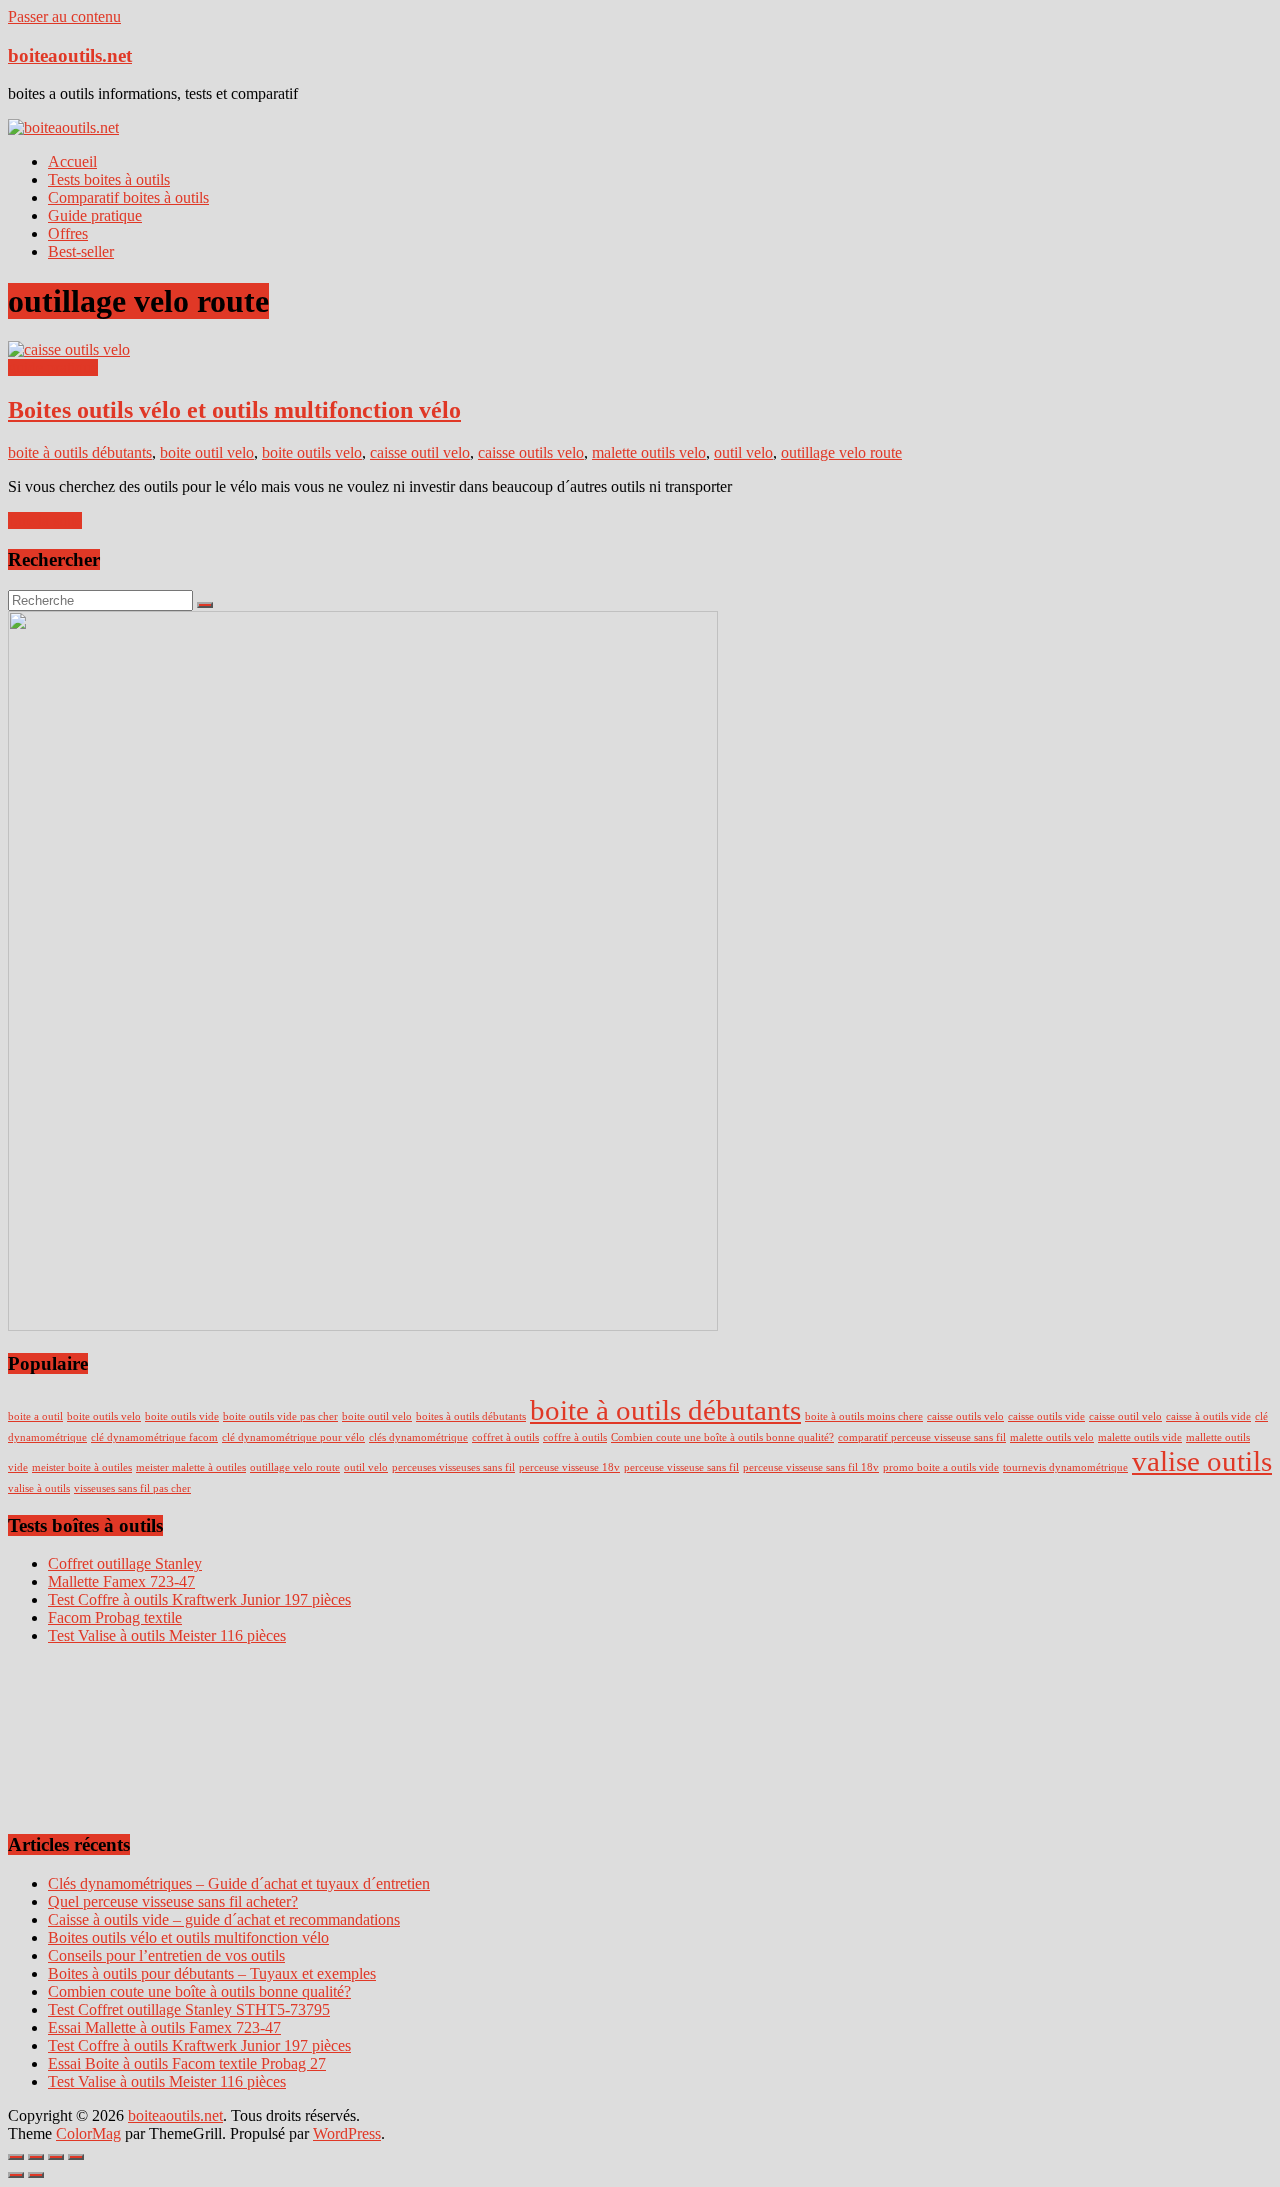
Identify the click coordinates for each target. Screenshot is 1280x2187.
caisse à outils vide (1208, 1416)
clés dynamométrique (418, 1437)
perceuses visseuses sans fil (453, 1467)
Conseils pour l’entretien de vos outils (166, 1955)
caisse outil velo (420, 452)
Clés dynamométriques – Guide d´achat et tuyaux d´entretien (239, 1883)
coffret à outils (505, 1437)
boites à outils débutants (471, 1416)
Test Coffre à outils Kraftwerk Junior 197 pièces (199, 2045)
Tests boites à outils (109, 179)
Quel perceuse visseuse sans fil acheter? (173, 1901)
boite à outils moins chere (864, 1416)
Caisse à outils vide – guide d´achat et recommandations (224, 1919)
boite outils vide (182, 1416)
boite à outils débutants (80, 452)
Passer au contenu (64, 16)
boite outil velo (207, 452)
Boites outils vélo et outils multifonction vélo (234, 410)
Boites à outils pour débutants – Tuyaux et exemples (212, 1973)
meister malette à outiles (191, 1467)
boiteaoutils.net (70, 55)
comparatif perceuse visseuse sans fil (922, 1437)
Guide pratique (95, 215)
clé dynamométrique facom (154, 1437)
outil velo (743, 452)
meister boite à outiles (82, 1467)
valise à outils (39, 1488)
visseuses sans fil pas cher (132, 1488)
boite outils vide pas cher (280, 1416)
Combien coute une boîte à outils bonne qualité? (722, 1437)
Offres (68, 233)
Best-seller (81, 251)
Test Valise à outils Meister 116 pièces (167, 2081)
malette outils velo (649, 452)
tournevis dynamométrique (1065, 1467)
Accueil (72, 161)
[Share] (36, 2157)
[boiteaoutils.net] (63, 127)
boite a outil (35, 1416)
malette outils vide (1140, 1437)
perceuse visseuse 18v (569, 1467)
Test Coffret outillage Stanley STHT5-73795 (189, 2009)
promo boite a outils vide (941, 1467)
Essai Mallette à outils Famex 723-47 (164, 2027)
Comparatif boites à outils (128, 197)
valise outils (1202, 1461)
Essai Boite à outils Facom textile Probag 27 (187, 2063)
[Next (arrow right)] (36, 2175)
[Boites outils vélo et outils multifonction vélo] (69, 349)
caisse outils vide (1046, 1416)
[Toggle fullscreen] (56, 2157)
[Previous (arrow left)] (16, 2175)
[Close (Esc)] (16, 2157)
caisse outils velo (531, 452)
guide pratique (53, 367)
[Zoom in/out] (76, 2157)
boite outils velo (312, 452)
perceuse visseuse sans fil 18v (811, 1467)
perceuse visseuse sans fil (681, 1467)
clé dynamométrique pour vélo (293, 1437)
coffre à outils (575, 1437)
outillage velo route (841, 452)
